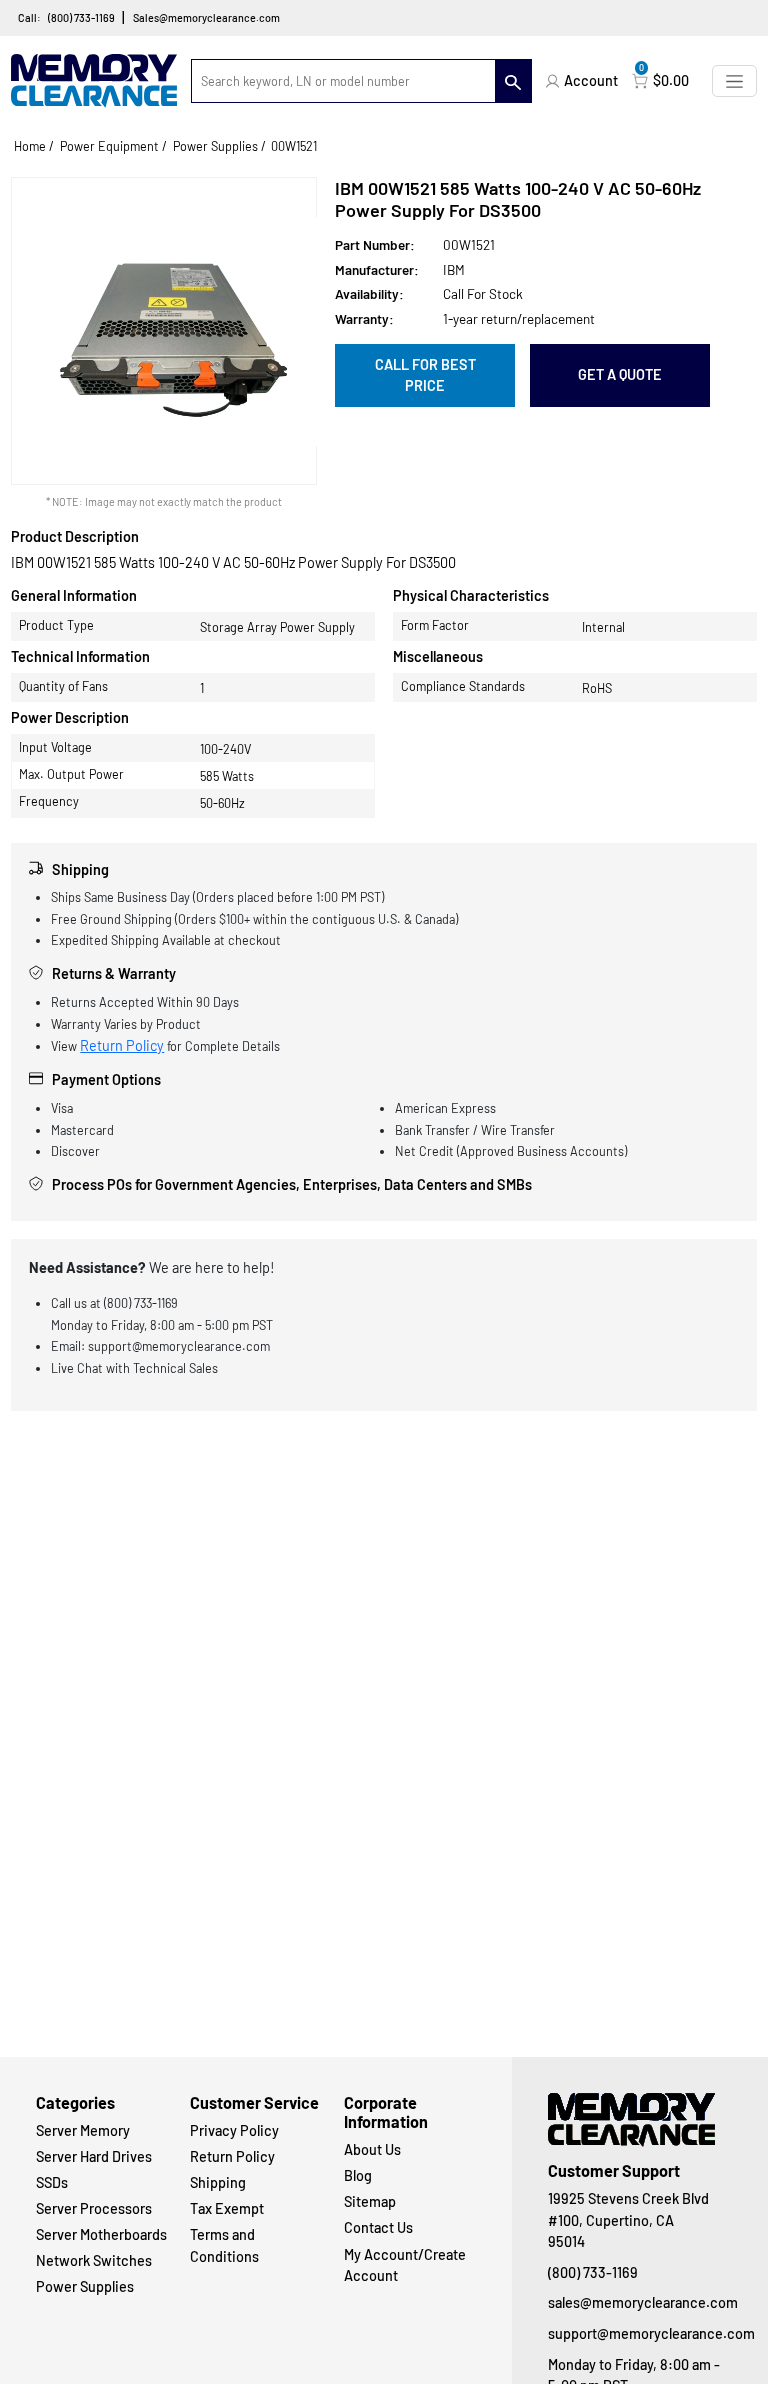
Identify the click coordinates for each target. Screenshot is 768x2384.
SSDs (52, 2182)
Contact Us (378, 2227)
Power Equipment (109, 146)
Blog (358, 2175)
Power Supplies (215, 146)
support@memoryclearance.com (640, 2333)
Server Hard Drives (94, 2156)
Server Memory (83, 2130)
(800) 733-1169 (81, 17)
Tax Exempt (227, 2208)
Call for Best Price (425, 375)
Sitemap (370, 2201)
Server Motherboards (101, 2234)
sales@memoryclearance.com (640, 2302)
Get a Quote (620, 374)
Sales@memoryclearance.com (206, 17)
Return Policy (122, 1045)
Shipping (218, 2182)
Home (30, 146)
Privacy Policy (234, 2130)
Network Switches (94, 2260)
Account (591, 80)
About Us (372, 2149)
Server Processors (94, 2208)
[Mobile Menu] (734, 80)
